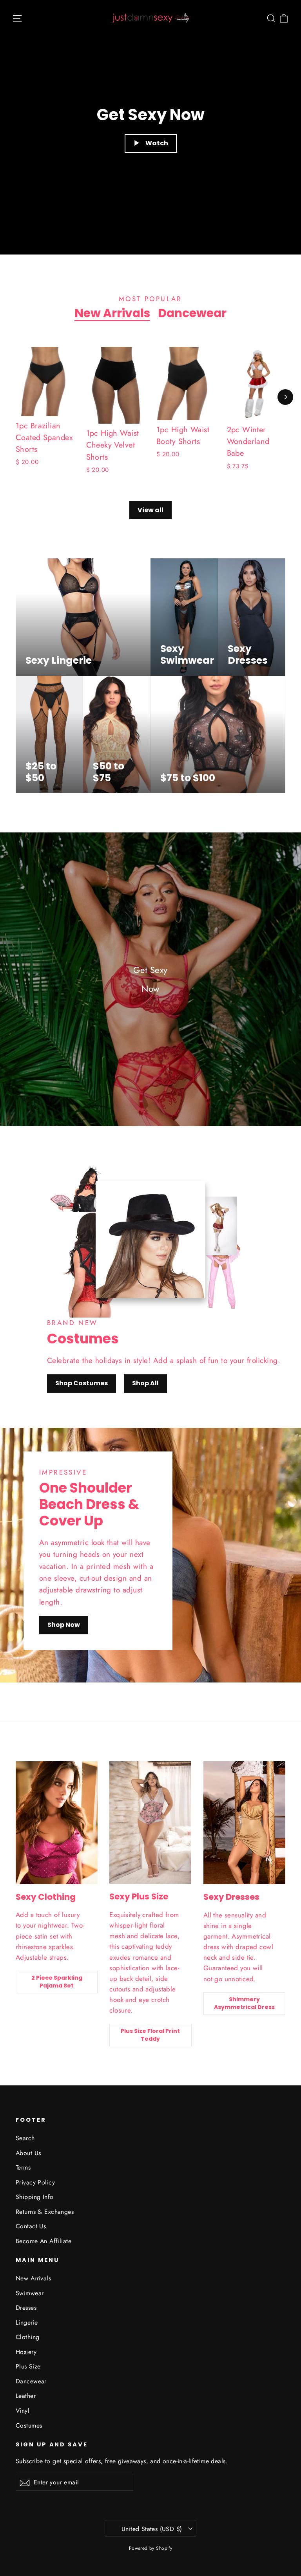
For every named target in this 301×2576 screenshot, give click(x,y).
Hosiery (26, 2352)
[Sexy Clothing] (57, 1823)
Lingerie (27, 2322)
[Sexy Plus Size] (150, 1823)
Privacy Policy (35, 2182)
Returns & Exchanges (45, 2212)
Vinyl (23, 2411)
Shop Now (64, 1625)
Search (25, 2138)
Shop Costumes (82, 1383)
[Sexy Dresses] (244, 1823)
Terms (23, 2167)
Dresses (26, 2308)
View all (150, 510)
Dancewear (192, 313)
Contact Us (31, 2226)
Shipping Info (35, 2197)
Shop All (145, 1383)
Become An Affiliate (44, 2241)
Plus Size (28, 2366)
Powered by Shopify (151, 2548)
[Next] (285, 397)
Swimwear (30, 2293)
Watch (157, 143)
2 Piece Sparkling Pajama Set (57, 1982)
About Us (28, 2153)
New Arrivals (112, 313)
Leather (26, 2396)
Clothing (27, 2337)
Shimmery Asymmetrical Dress (244, 2003)
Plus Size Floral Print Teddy (150, 2035)
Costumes (29, 2425)
